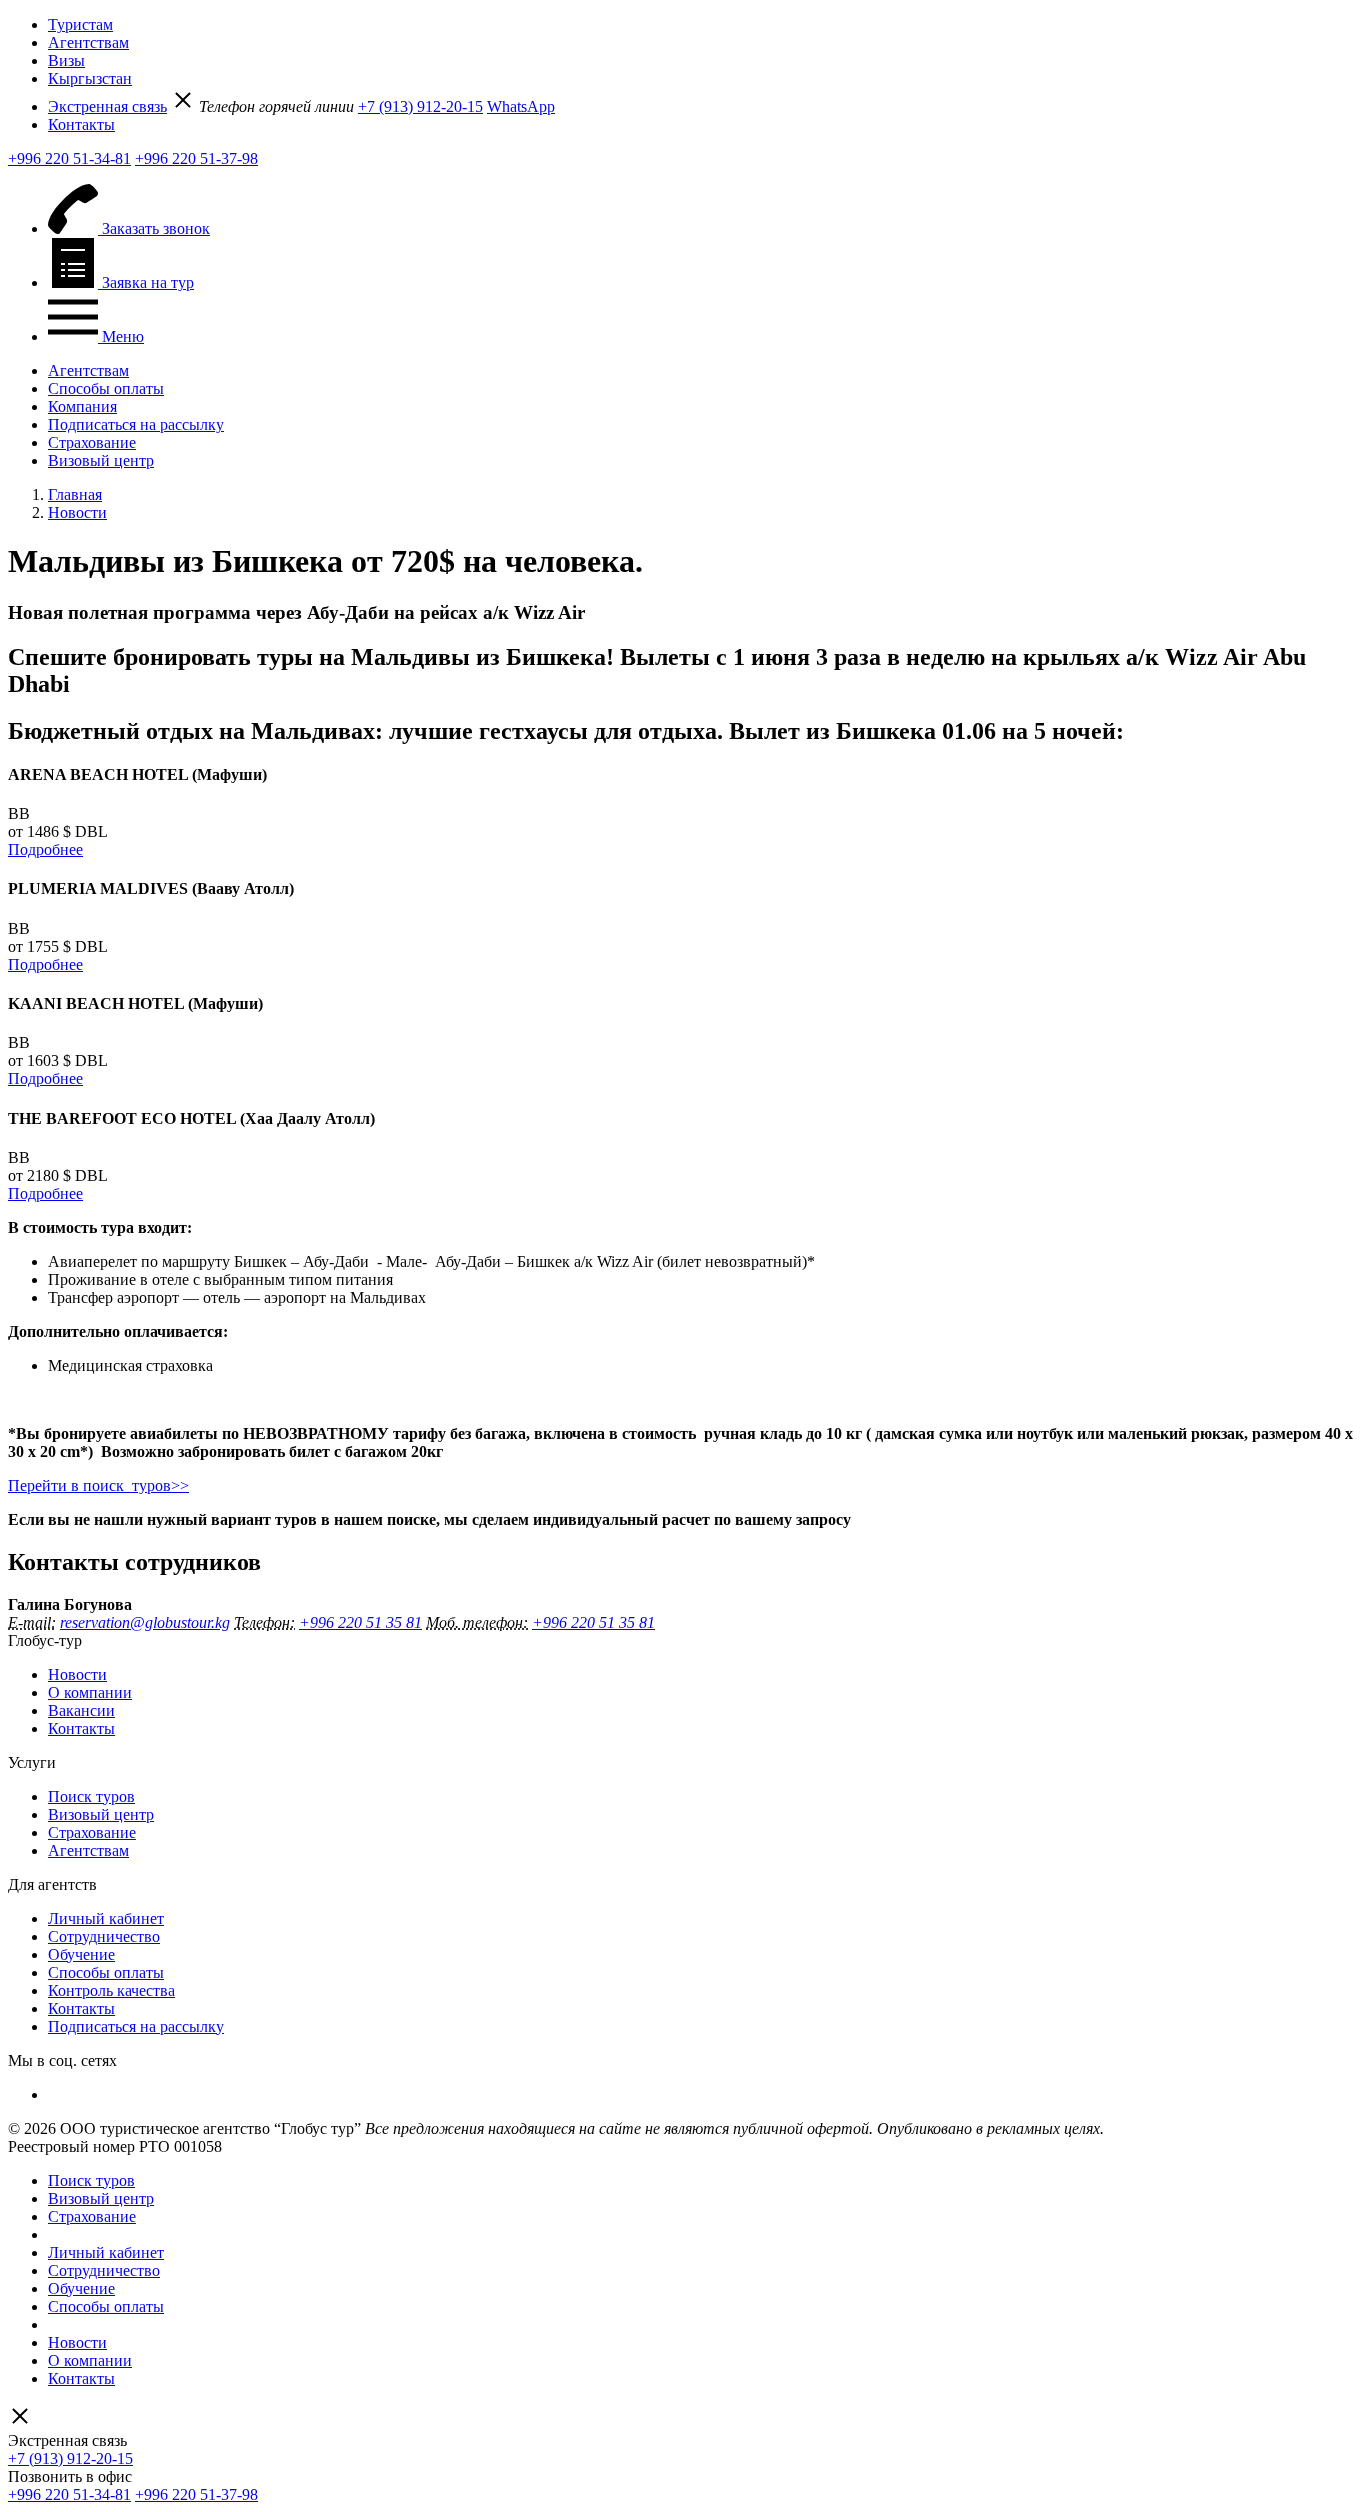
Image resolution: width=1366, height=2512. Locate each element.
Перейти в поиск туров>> (98, 1485)
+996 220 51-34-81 (69, 158)
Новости (77, 1674)
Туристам (80, 24)
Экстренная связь (107, 106)
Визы (66, 60)
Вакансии (81, 1710)
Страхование (92, 442)
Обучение (81, 1954)
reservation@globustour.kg (145, 1622)
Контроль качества (111, 1990)
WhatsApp (521, 106)
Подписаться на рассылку (136, 424)
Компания (82, 406)
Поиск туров (91, 1796)
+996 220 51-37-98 (196, 158)
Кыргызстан (90, 78)
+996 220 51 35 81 (360, 1622)
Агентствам (88, 42)
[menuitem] (703, 25)
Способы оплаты (106, 388)
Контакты (81, 124)
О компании (90, 1692)
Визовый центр (101, 460)
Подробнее (45, 849)
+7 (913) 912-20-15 (420, 106)
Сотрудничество (104, 1936)
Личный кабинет (106, 1918)
